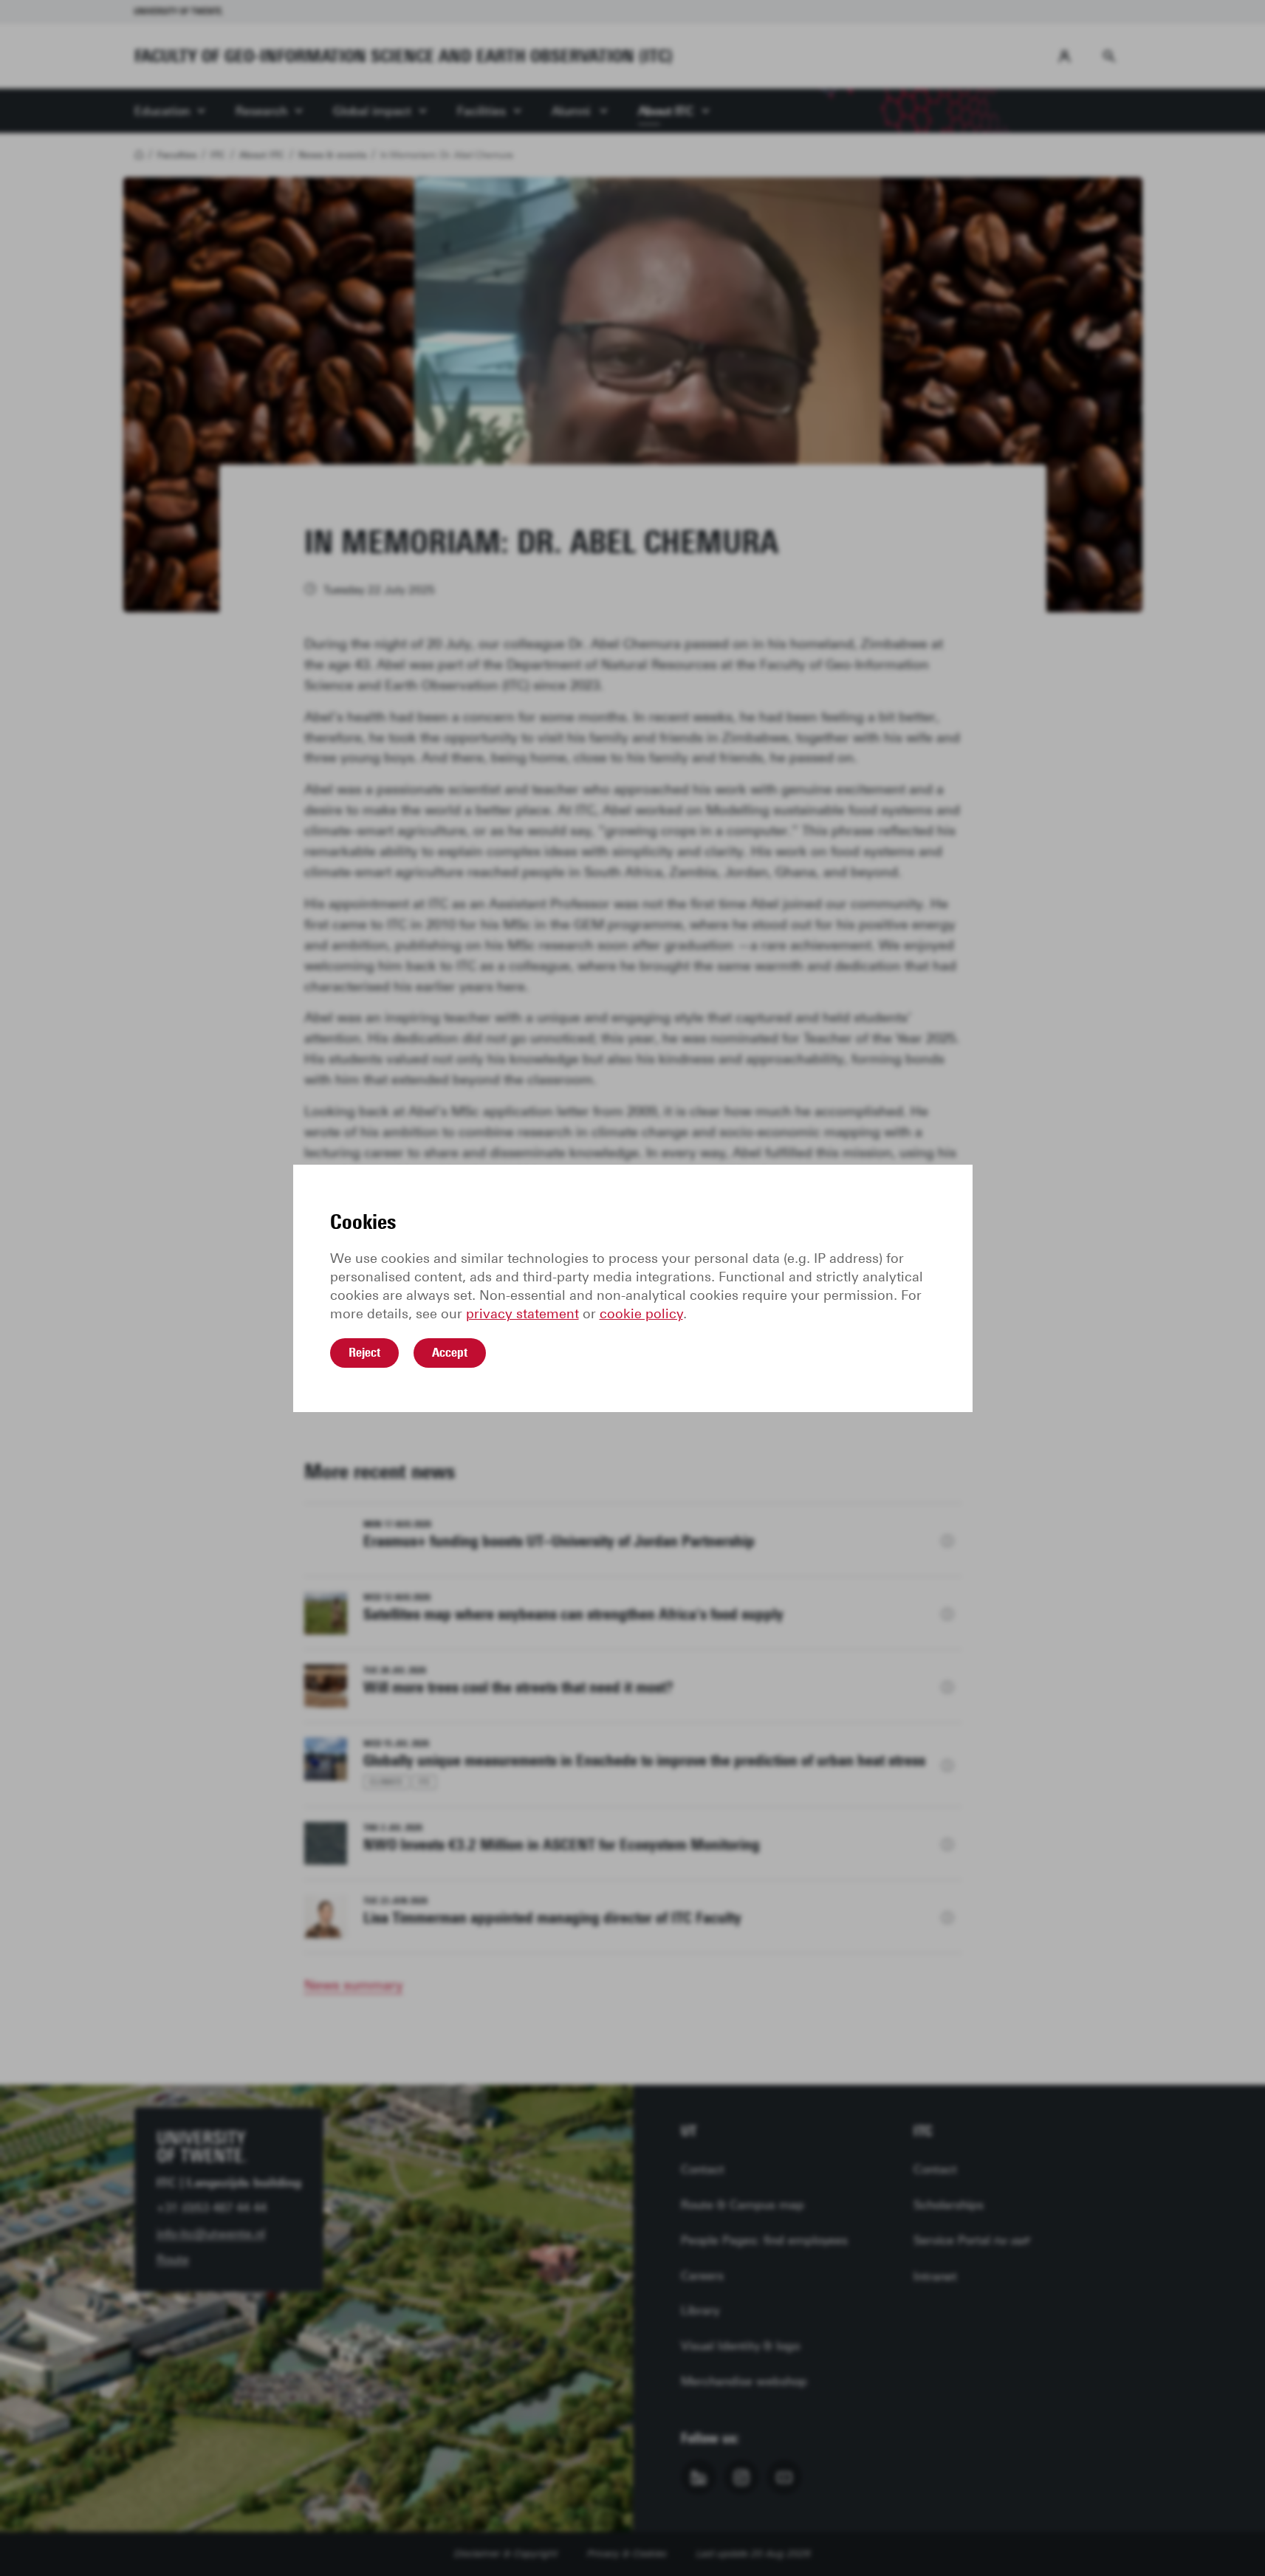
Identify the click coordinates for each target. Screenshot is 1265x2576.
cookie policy (641, 1314)
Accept (450, 1352)
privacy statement (522, 1314)
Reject (364, 1352)
